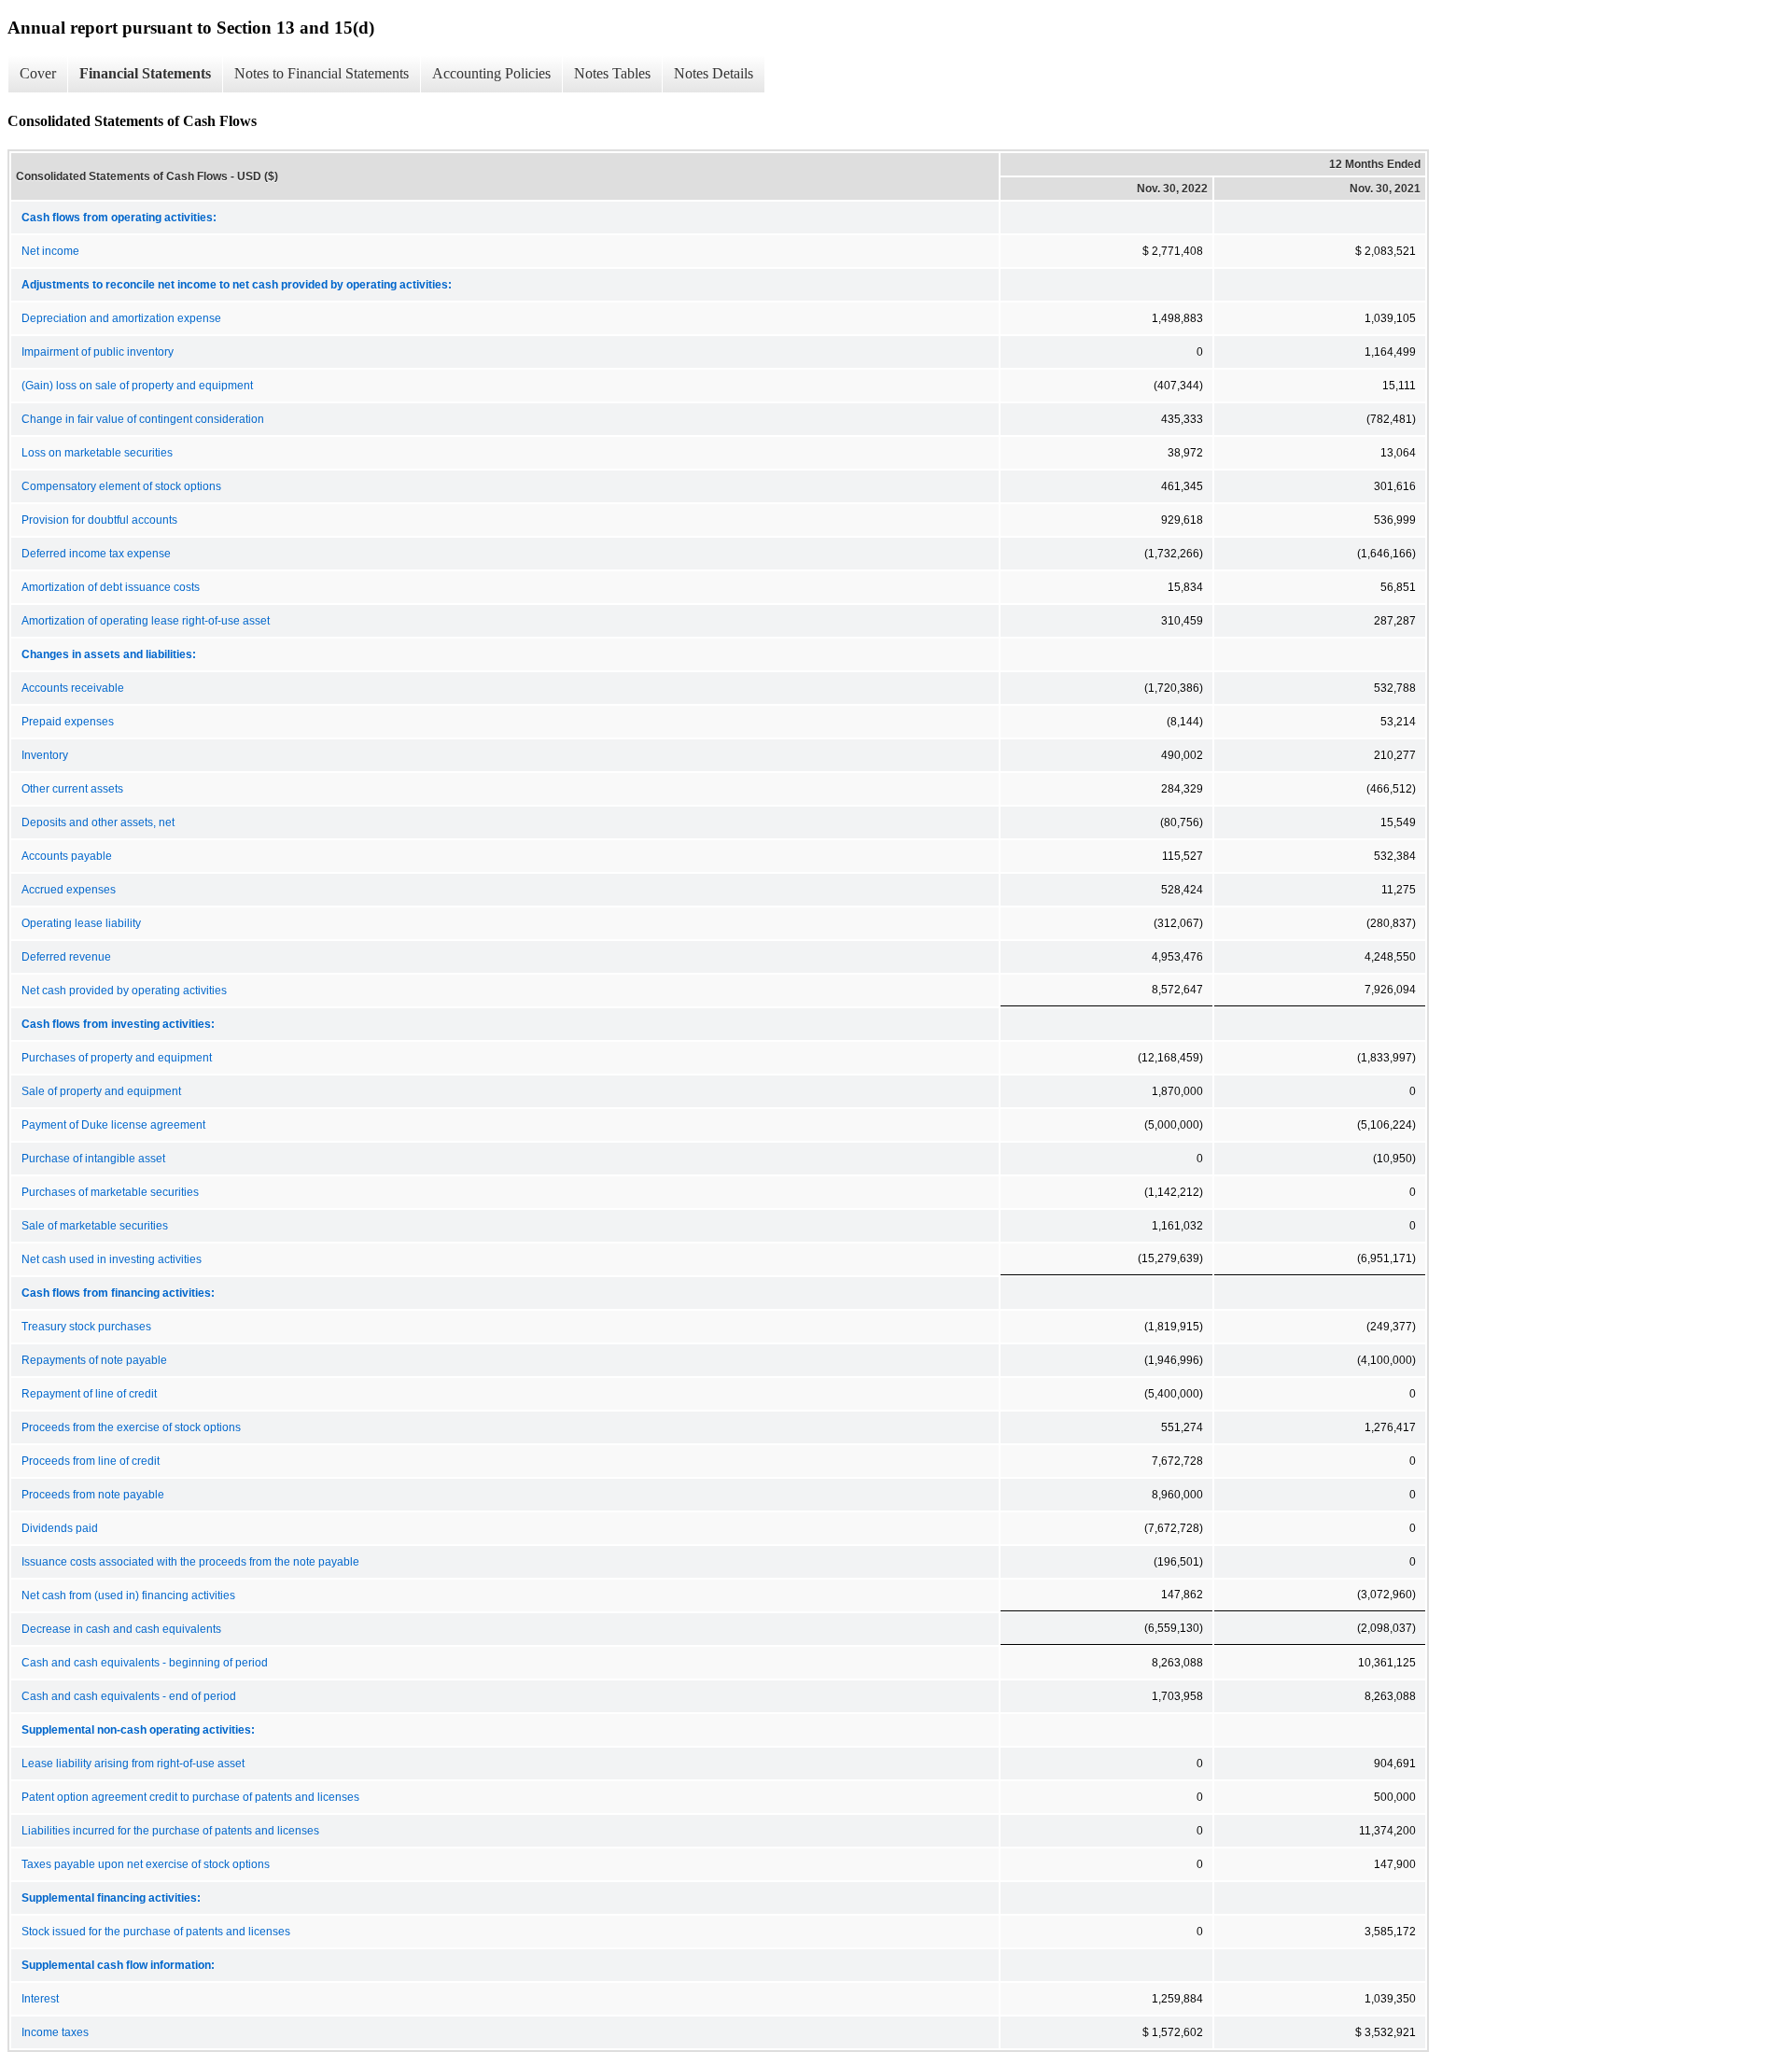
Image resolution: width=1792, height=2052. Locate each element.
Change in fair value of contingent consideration (143, 419)
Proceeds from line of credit (91, 1461)
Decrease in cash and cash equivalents (121, 1629)
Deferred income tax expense (96, 554)
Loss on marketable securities (97, 453)
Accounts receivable (73, 688)
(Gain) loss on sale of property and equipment (137, 386)
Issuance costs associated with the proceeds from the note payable (190, 1562)
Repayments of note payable (94, 1360)
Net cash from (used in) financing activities (128, 1595)
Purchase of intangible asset (93, 1159)
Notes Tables (612, 73)
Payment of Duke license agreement (113, 1125)
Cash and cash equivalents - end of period (129, 1696)
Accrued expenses (69, 890)
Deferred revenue (66, 957)
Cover (38, 73)
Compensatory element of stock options (121, 486)
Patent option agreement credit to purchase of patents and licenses (190, 1797)
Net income (50, 251)
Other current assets (72, 789)
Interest (40, 1999)
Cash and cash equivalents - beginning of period (145, 1663)
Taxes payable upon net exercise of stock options (146, 1864)
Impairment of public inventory (98, 352)
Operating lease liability (81, 923)
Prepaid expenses (68, 722)
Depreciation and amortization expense (121, 318)
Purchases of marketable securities (110, 1192)
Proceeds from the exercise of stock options (131, 1427)
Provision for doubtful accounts (99, 520)
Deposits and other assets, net (98, 822)
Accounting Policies (491, 73)
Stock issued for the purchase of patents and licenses (156, 1932)
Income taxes (55, 2032)
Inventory (45, 755)
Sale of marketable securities (95, 1226)
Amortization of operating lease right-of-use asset (146, 621)
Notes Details (714, 73)
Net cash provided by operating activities (124, 991)
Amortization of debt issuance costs (111, 587)
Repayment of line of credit (89, 1394)
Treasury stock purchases (86, 1327)
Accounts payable (67, 856)
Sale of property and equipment (101, 1091)
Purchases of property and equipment (117, 1058)
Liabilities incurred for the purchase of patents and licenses (170, 1831)
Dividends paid (60, 1528)
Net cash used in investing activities (112, 1259)
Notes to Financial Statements (322, 73)
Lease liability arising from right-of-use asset (133, 1764)
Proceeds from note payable (93, 1495)
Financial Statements (145, 73)
